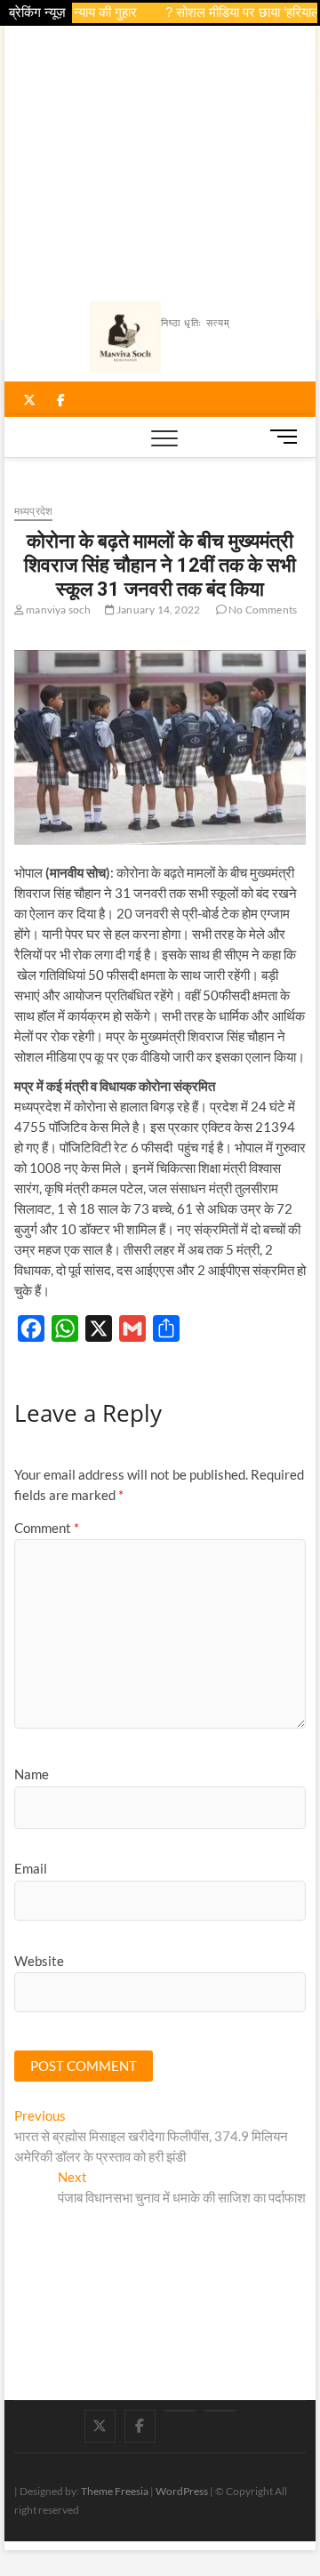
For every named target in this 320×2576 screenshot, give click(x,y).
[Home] (220, 2411)
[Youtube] (180, 2411)
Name (32, 1774)
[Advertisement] (160, 159)
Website (39, 1961)
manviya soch (58, 610)
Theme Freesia (115, 2491)
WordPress (182, 2491)
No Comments (262, 610)
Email (31, 1868)
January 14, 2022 (157, 610)
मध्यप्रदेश (33, 511)
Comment (47, 1528)
